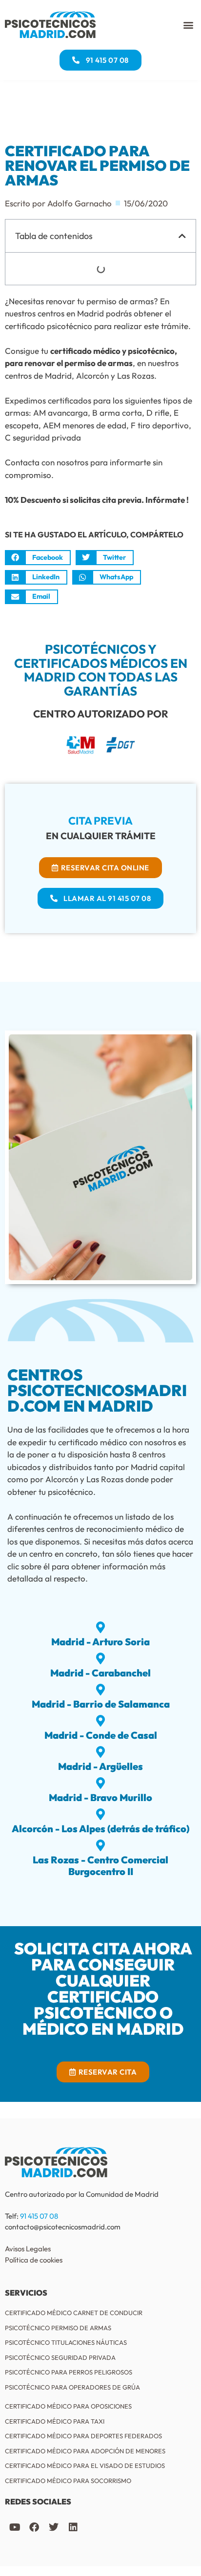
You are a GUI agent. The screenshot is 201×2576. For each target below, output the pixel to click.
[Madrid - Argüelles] (100, 1752)
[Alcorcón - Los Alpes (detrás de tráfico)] (100, 1814)
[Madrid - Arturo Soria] (100, 1627)
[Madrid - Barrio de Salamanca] (100, 1690)
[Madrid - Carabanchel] (100, 1658)
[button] (188, 25)
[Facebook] (34, 2527)
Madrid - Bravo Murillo (100, 1797)
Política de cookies (34, 2260)
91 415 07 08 (39, 2216)
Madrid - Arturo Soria (100, 1642)
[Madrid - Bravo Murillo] (100, 1783)
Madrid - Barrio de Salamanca (101, 1704)
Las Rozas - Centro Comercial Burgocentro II (100, 1866)
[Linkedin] (73, 2527)
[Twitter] (54, 2527)
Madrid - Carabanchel (100, 1673)
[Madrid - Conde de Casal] (100, 1721)
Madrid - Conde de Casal (101, 1735)
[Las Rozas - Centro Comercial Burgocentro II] (100, 1845)
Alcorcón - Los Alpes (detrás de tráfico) (100, 1829)
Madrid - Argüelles (100, 1766)
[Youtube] (15, 2527)
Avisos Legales (28, 2249)
